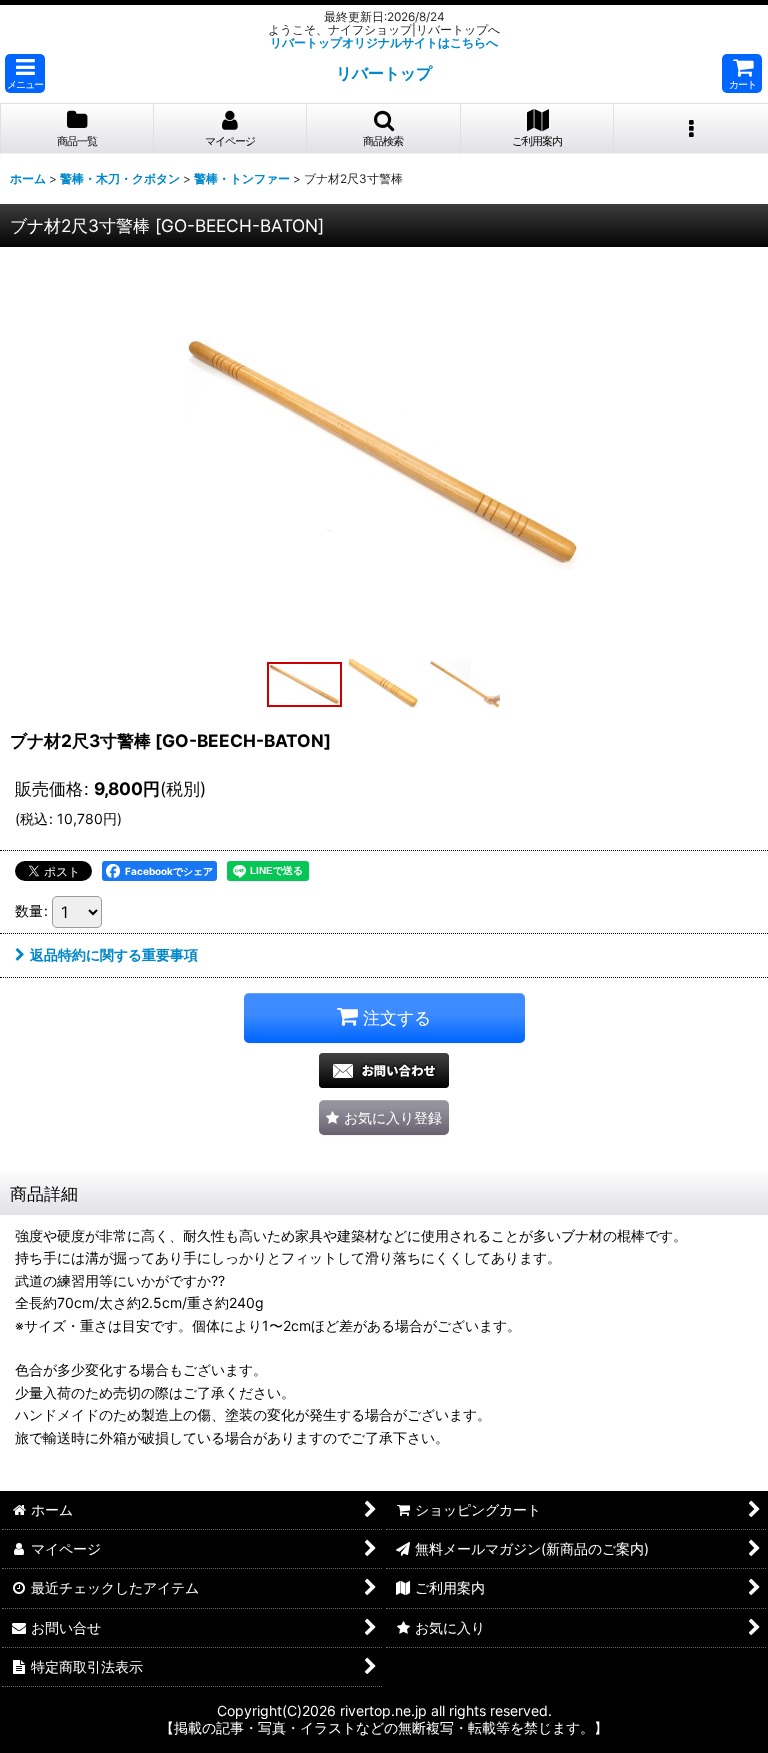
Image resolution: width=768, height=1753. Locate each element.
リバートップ (384, 73)
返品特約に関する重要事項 (114, 954)
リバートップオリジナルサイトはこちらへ (384, 42)
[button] (25, 73)
